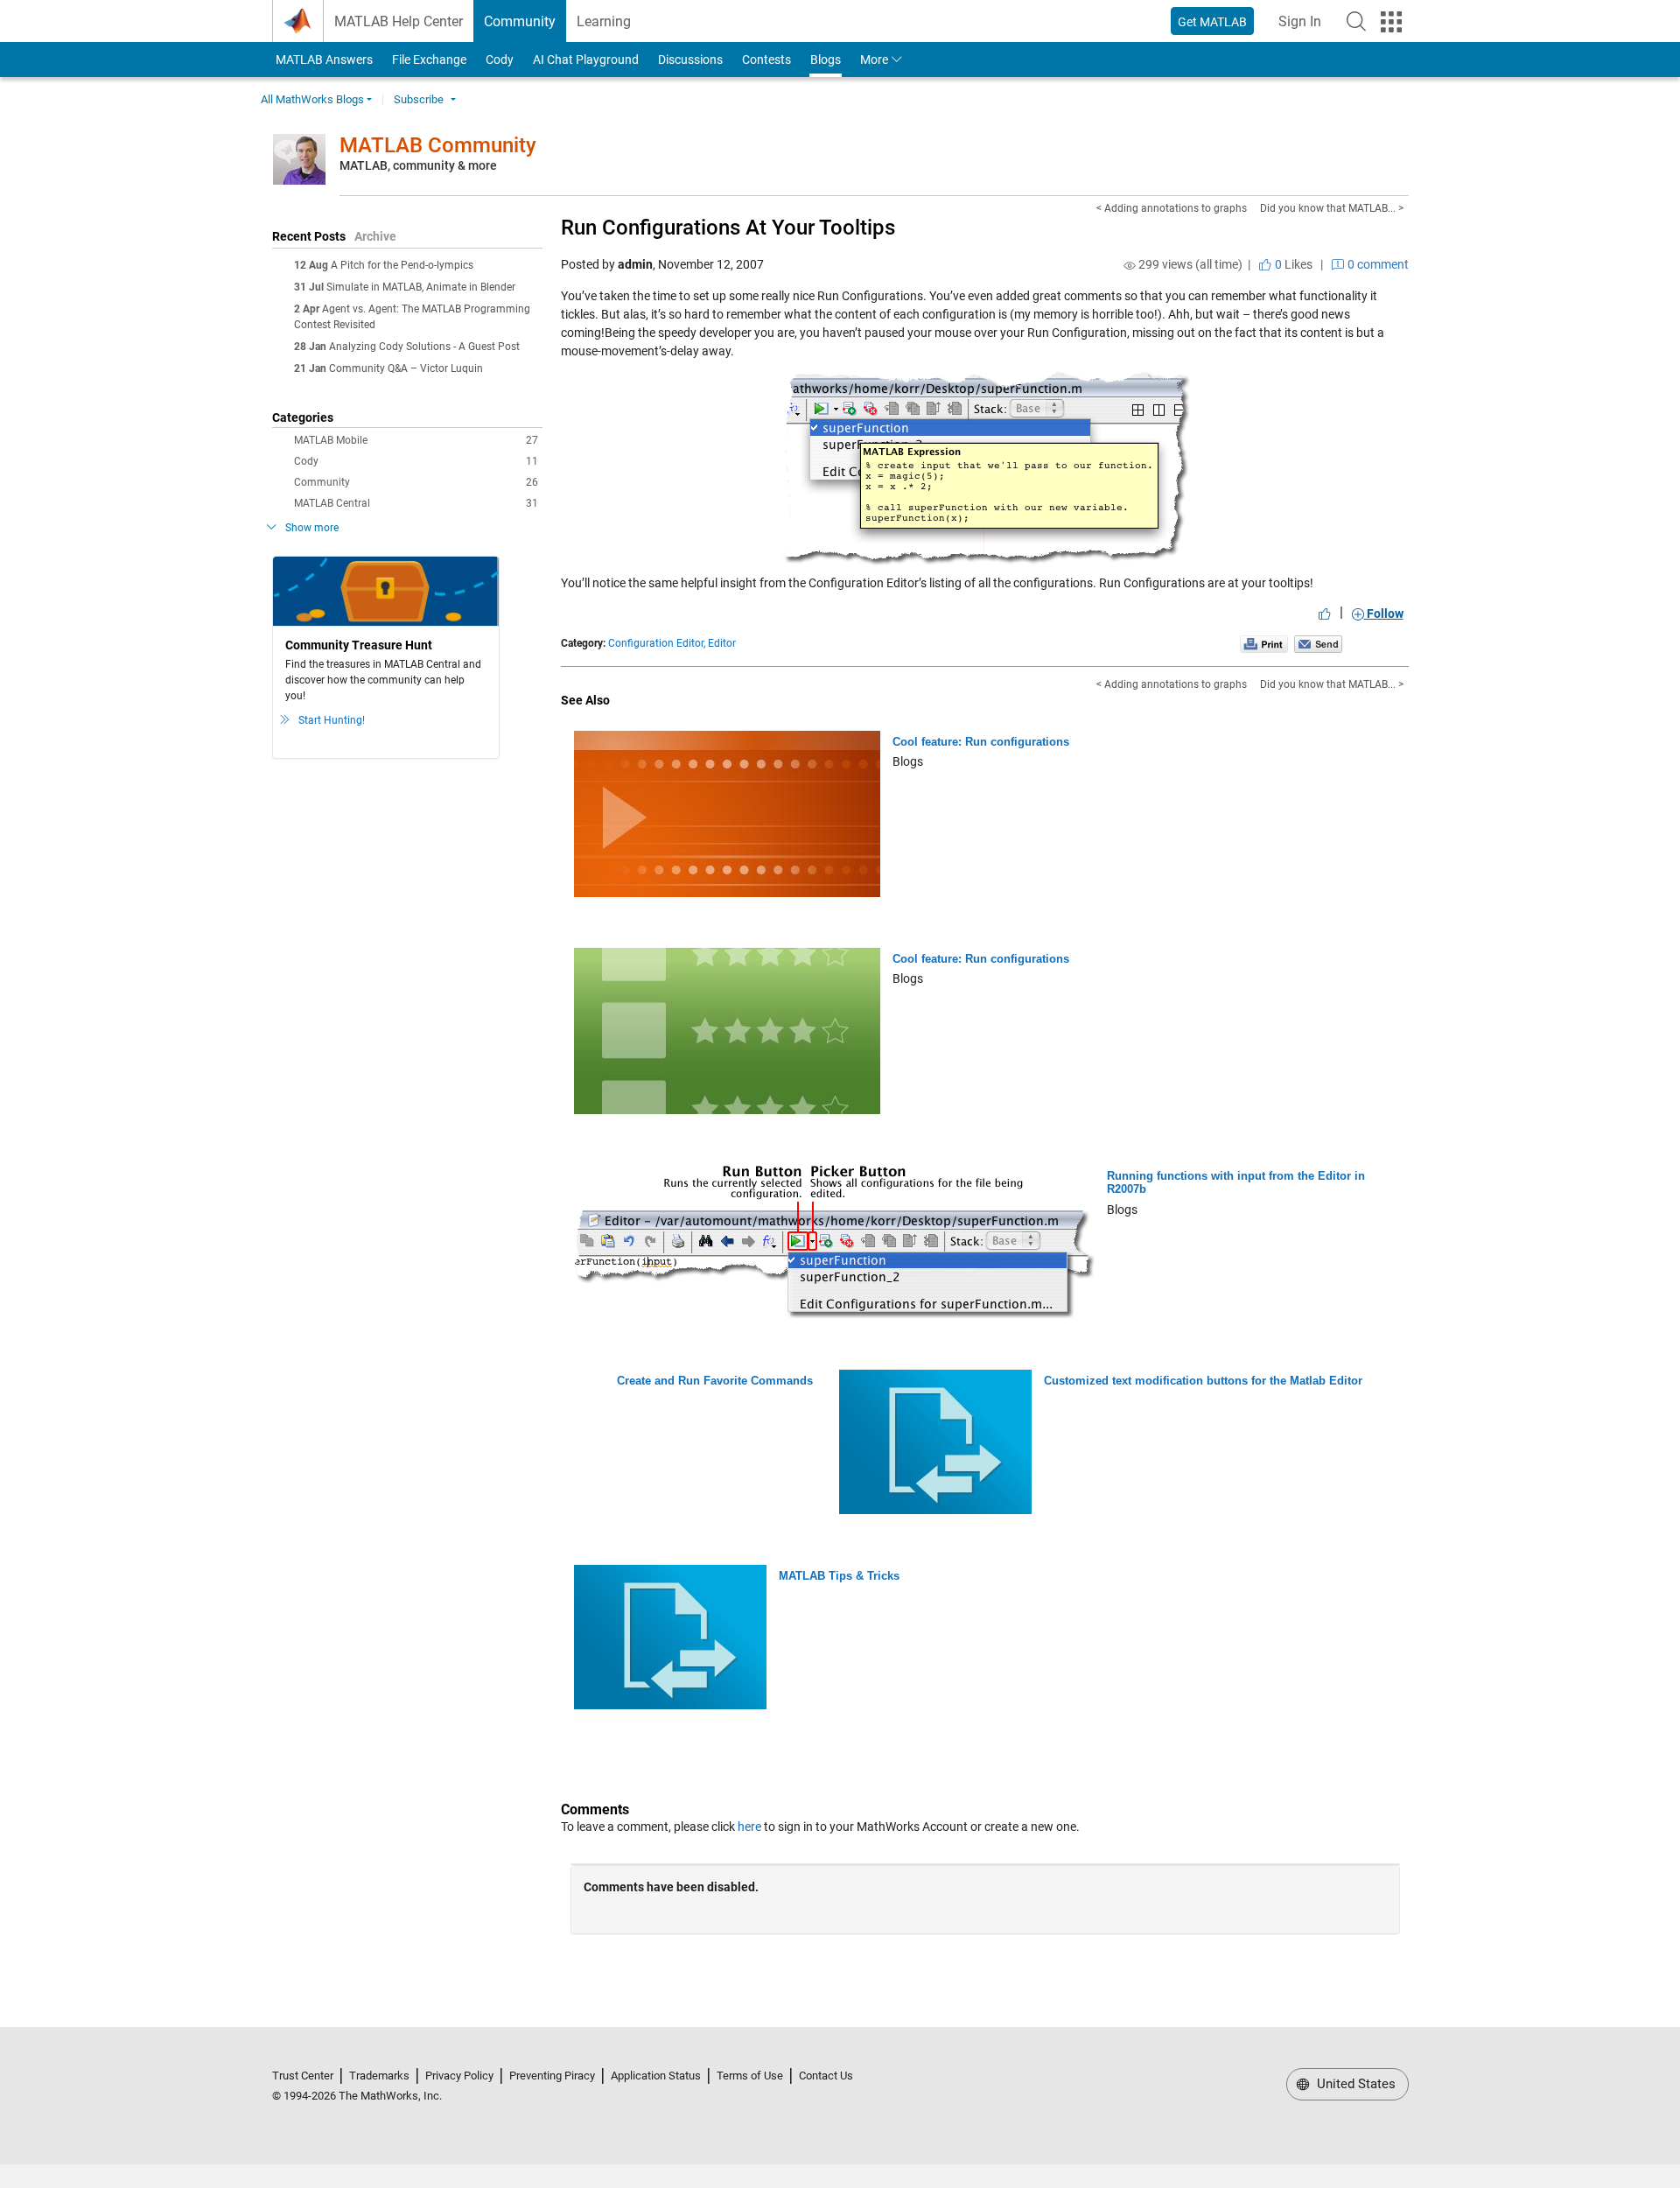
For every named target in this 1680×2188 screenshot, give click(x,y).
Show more (312, 528)
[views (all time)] (1130, 265)
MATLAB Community (438, 145)
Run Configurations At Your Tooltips (728, 228)
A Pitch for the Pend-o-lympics (402, 265)
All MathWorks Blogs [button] (312, 99)
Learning (604, 21)
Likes (1292, 264)
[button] (1356, 21)
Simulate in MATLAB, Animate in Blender (421, 287)
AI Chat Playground (586, 60)
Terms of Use (750, 2076)
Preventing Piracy (552, 2076)
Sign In (1305, 27)
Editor (722, 643)
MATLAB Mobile (416, 440)
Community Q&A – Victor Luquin (406, 368)
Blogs (826, 60)
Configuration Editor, (657, 643)
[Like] (1325, 614)
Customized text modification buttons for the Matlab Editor (1203, 1381)
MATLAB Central (416, 503)
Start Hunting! (332, 720)
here (749, 1827)
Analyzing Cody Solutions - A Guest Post (424, 347)
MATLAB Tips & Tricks (839, 1576)
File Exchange (429, 60)
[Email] (1318, 643)
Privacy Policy (459, 2076)
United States (1354, 2084)
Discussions (690, 60)
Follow (1384, 614)
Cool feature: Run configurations (981, 742)
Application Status (656, 2076)
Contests (766, 60)
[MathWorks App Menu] (1391, 22)
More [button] (874, 60)
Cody (500, 60)
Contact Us (826, 2076)
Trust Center (303, 2076)
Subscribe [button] (419, 99)
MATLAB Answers (323, 60)
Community (520, 21)
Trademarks (379, 2076)
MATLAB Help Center (399, 21)
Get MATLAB (1212, 22)
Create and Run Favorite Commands (715, 1381)
